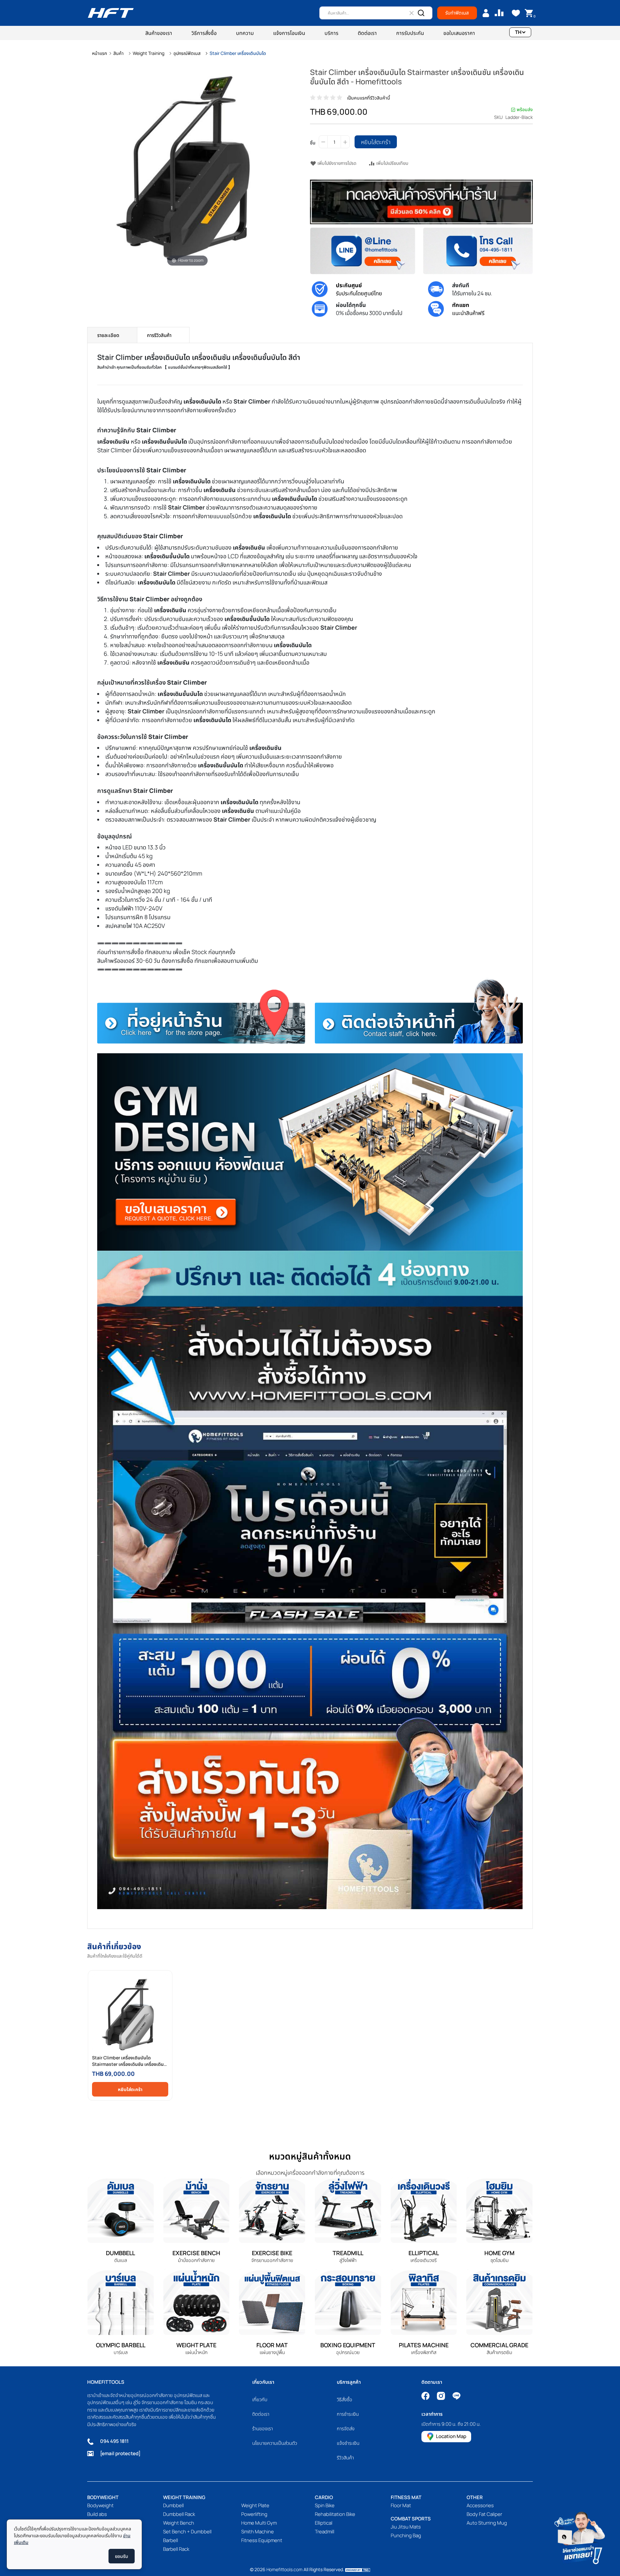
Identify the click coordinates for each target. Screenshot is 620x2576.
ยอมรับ (122, 2556)
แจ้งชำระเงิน (348, 2443)
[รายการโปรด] (516, 13)
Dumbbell (173, 2505)
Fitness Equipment (262, 2540)
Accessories (480, 2505)
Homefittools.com (284, 2569)
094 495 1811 (114, 2441)
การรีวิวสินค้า (159, 335)
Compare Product (499, 13)
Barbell (170, 2540)
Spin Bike (325, 2505)
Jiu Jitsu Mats (406, 2527)
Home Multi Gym (259, 2523)
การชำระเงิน (348, 2414)
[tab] (112, 335)
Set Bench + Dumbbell (187, 2532)
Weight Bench (179, 2523)
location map (451, 2436)
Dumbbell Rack (179, 2514)
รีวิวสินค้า (345, 2458)
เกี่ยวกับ (260, 2399)
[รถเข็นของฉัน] (529, 13)
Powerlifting (254, 2514)
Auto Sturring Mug (487, 2523)
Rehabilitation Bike (335, 2514)
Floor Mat (401, 2505)
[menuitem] (159, 33)
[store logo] (111, 13)
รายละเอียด (108, 335)
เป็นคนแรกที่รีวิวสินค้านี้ (369, 98)
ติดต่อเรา (261, 2414)
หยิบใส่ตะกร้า (130, 2089)
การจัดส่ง (346, 2429)
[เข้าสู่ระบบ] (486, 13)
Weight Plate (255, 2505)
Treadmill (325, 2532)
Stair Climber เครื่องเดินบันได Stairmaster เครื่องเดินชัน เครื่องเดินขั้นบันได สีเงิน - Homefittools (128, 2061)
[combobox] (376, 13)
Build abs (97, 2514)
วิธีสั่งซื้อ (345, 2399)
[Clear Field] (411, 13)
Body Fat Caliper (484, 2514)
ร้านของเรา (263, 2429)
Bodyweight (100, 2505)
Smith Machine (258, 2532)
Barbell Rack (176, 2549)
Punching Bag (406, 2535)
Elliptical (324, 2523)
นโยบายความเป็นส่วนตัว (275, 2443)
